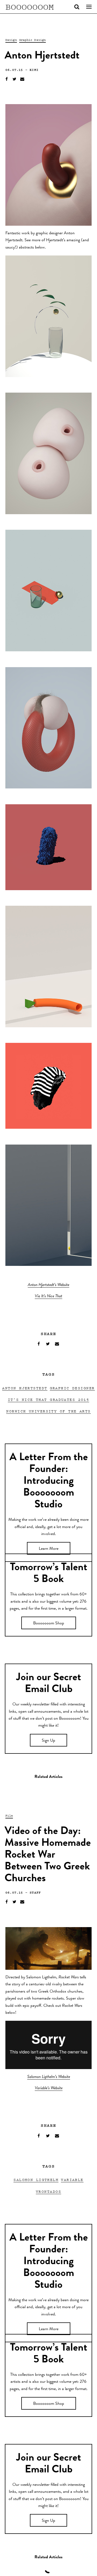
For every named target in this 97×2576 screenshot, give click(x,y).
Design (11, 40)
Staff (35, 1892)
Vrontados (48, 2191)
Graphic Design (33, 40)
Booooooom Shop (49, 1624)
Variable (72, 2179)
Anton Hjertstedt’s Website (48, 1285)
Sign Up (48, 1741)
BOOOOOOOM (30, 7)
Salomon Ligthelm (36, 2179)
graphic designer (72, 1388)
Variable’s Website (49, 2088)
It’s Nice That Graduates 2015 (49, 1399)
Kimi (34, 70)
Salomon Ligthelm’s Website (49, 2077)
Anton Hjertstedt (25, 1388)
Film (9, 1815)
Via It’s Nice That (48, 1296)
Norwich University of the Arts (48, 1411)
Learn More (49, 1549)
